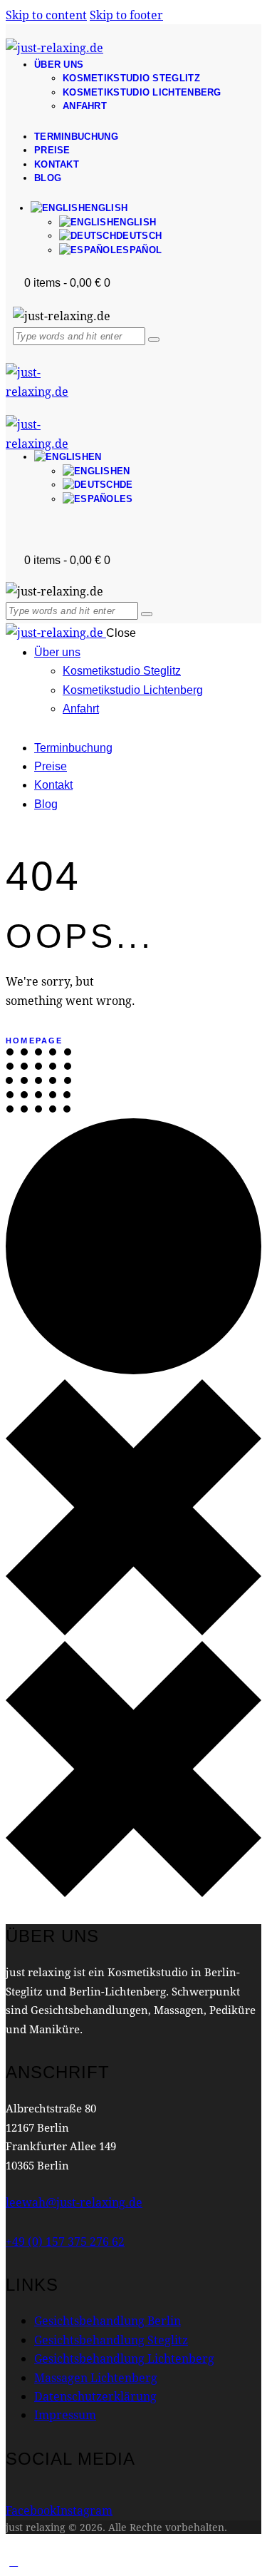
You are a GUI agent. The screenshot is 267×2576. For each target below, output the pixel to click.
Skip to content (46, 15)
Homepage (35, 1041)
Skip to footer (126, 15)
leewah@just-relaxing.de (74, 2202)
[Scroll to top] (14, 2561)
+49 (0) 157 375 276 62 (65, 2241)
